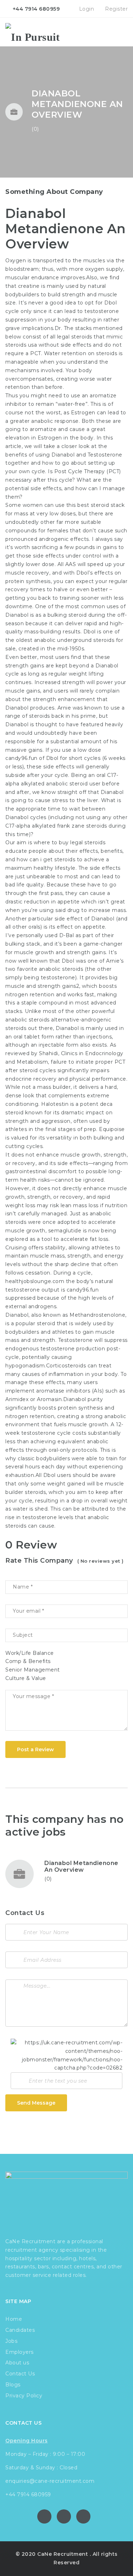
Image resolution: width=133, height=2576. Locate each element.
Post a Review (35, 1749)
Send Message (36, 2103)
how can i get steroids (46, 859)
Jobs (11, 2341)
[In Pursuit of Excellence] (35, 32)
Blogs (13, 2385)
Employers (20, 2352)
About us (17, 2363)
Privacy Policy (24, 2396)
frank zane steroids (82, 826)
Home (14, 2319)
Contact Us (20, 2374)
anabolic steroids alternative (42, 1020)
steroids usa (21, 345)
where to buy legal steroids (70, 842)
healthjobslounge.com (35, 1281)
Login (86, 9)
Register (116, 9)
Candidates (20, 2330)
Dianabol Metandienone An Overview (81, 1866)
